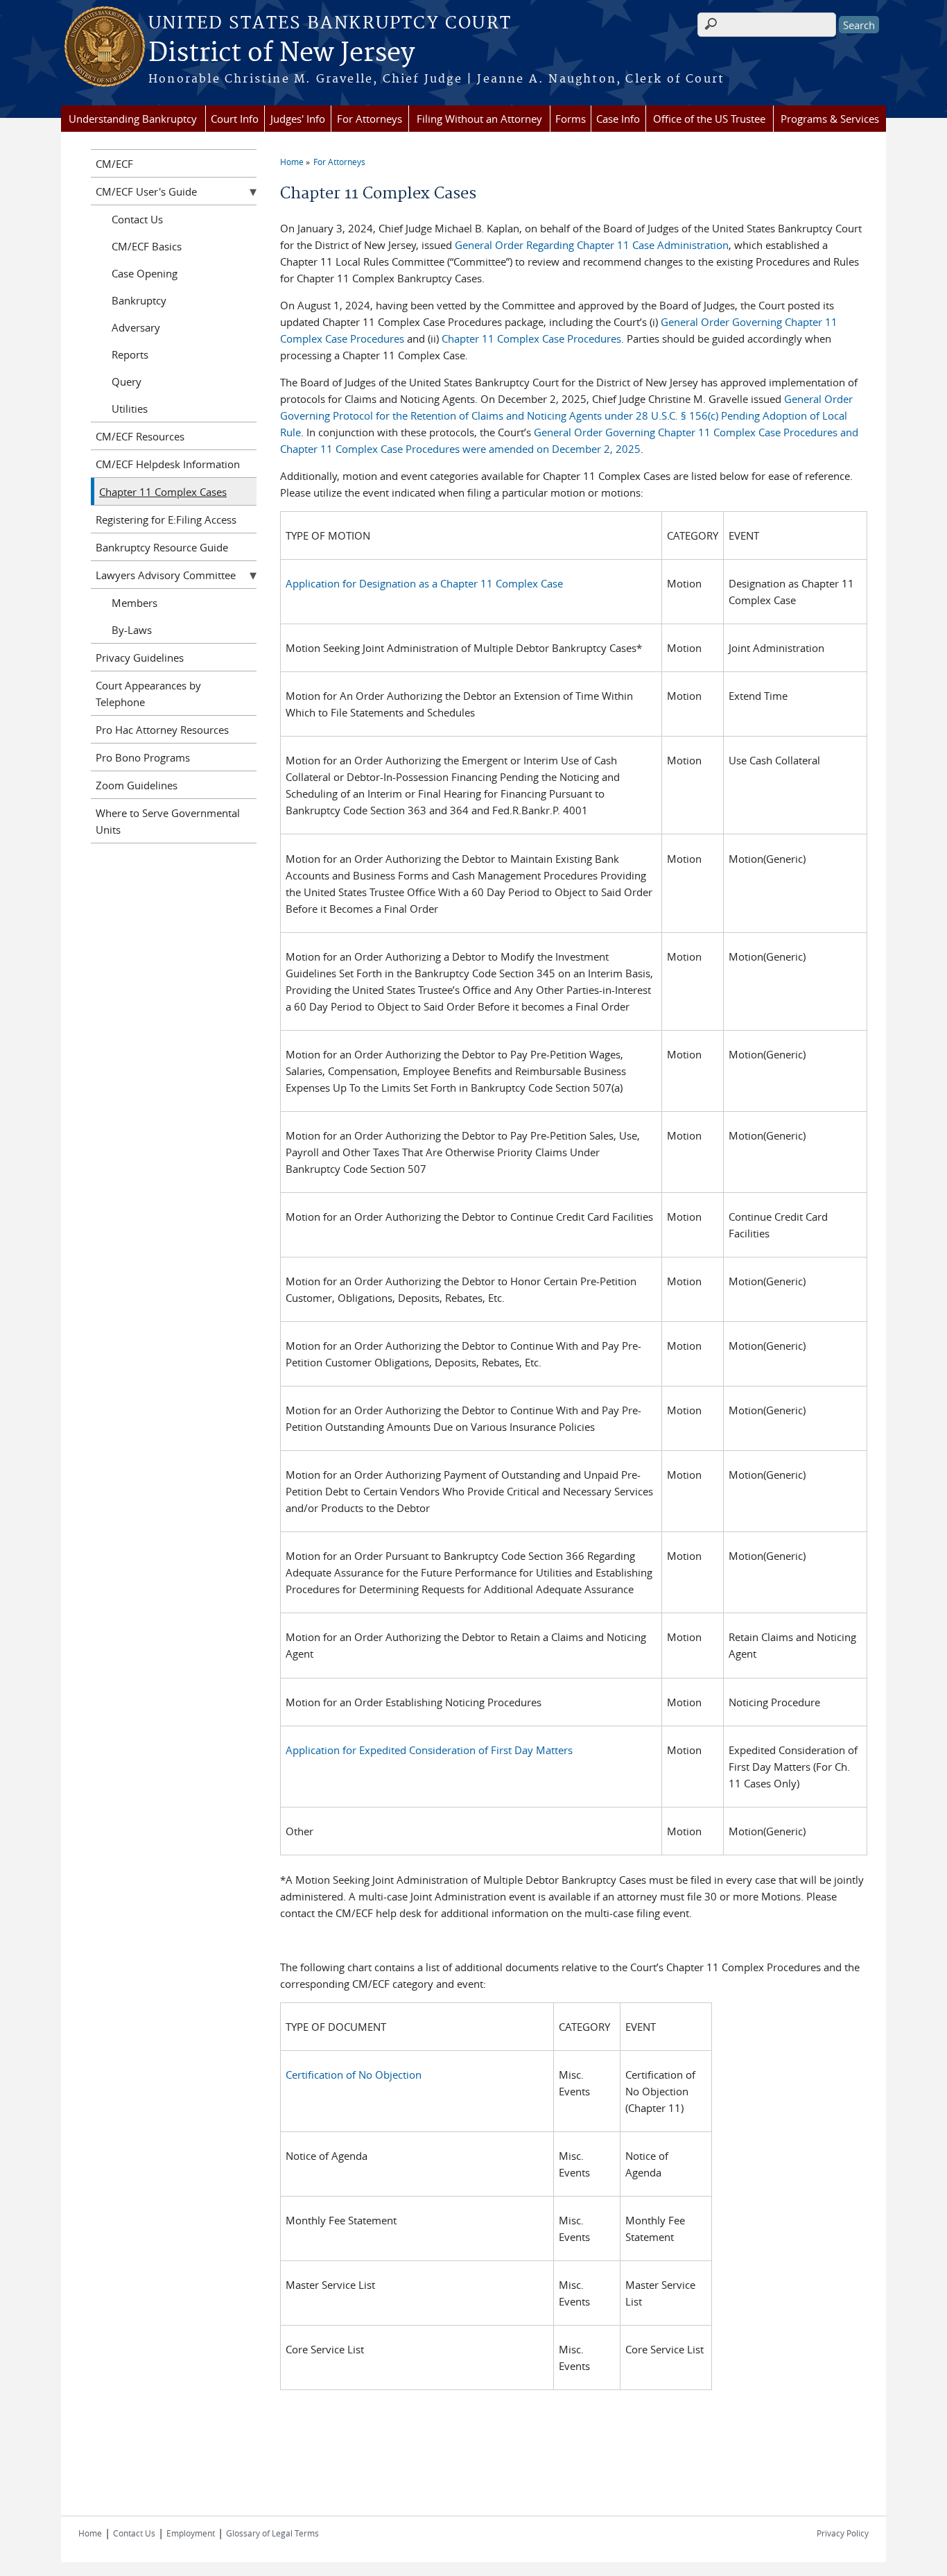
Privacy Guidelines (140, 658)
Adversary (136, 327)
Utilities (130, 409)
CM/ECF (114, 164)
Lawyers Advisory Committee (166, 575)
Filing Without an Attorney (479, 119)
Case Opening (145, 273)
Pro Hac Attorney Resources (162, 730)
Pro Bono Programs (143, 757)
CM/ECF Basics (147, 246)
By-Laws (132, 630)
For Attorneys (370, 119)
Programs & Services (830, 119)
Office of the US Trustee (709, 119)
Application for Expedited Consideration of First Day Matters (429, 1750)
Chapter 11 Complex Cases (163, 492)
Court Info (235, 119)
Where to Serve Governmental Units (168, 821)
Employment (191, 2533)
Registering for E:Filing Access (166, 520)
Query (127, 381)
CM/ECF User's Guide (146, 191)
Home (292, 162)
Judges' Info (298, 119)
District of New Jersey (281, 53)
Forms (571, 119)
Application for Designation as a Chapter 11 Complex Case (424, 583)
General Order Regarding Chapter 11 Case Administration (592, 245)
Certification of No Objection (354, 2075)
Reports (130, 354)
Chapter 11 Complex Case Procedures (531, 338)
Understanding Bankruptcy (133, 119)
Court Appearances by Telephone (148, 694)
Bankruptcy (139, 300)
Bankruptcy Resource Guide (162, 547)
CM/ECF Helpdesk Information (168, 464)
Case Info (618, 119)
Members (134, 603)
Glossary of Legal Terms (272, 2533)
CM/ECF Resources (140, 436)
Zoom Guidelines (137, 785)
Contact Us (137, 219)
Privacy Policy (843, 2533)
